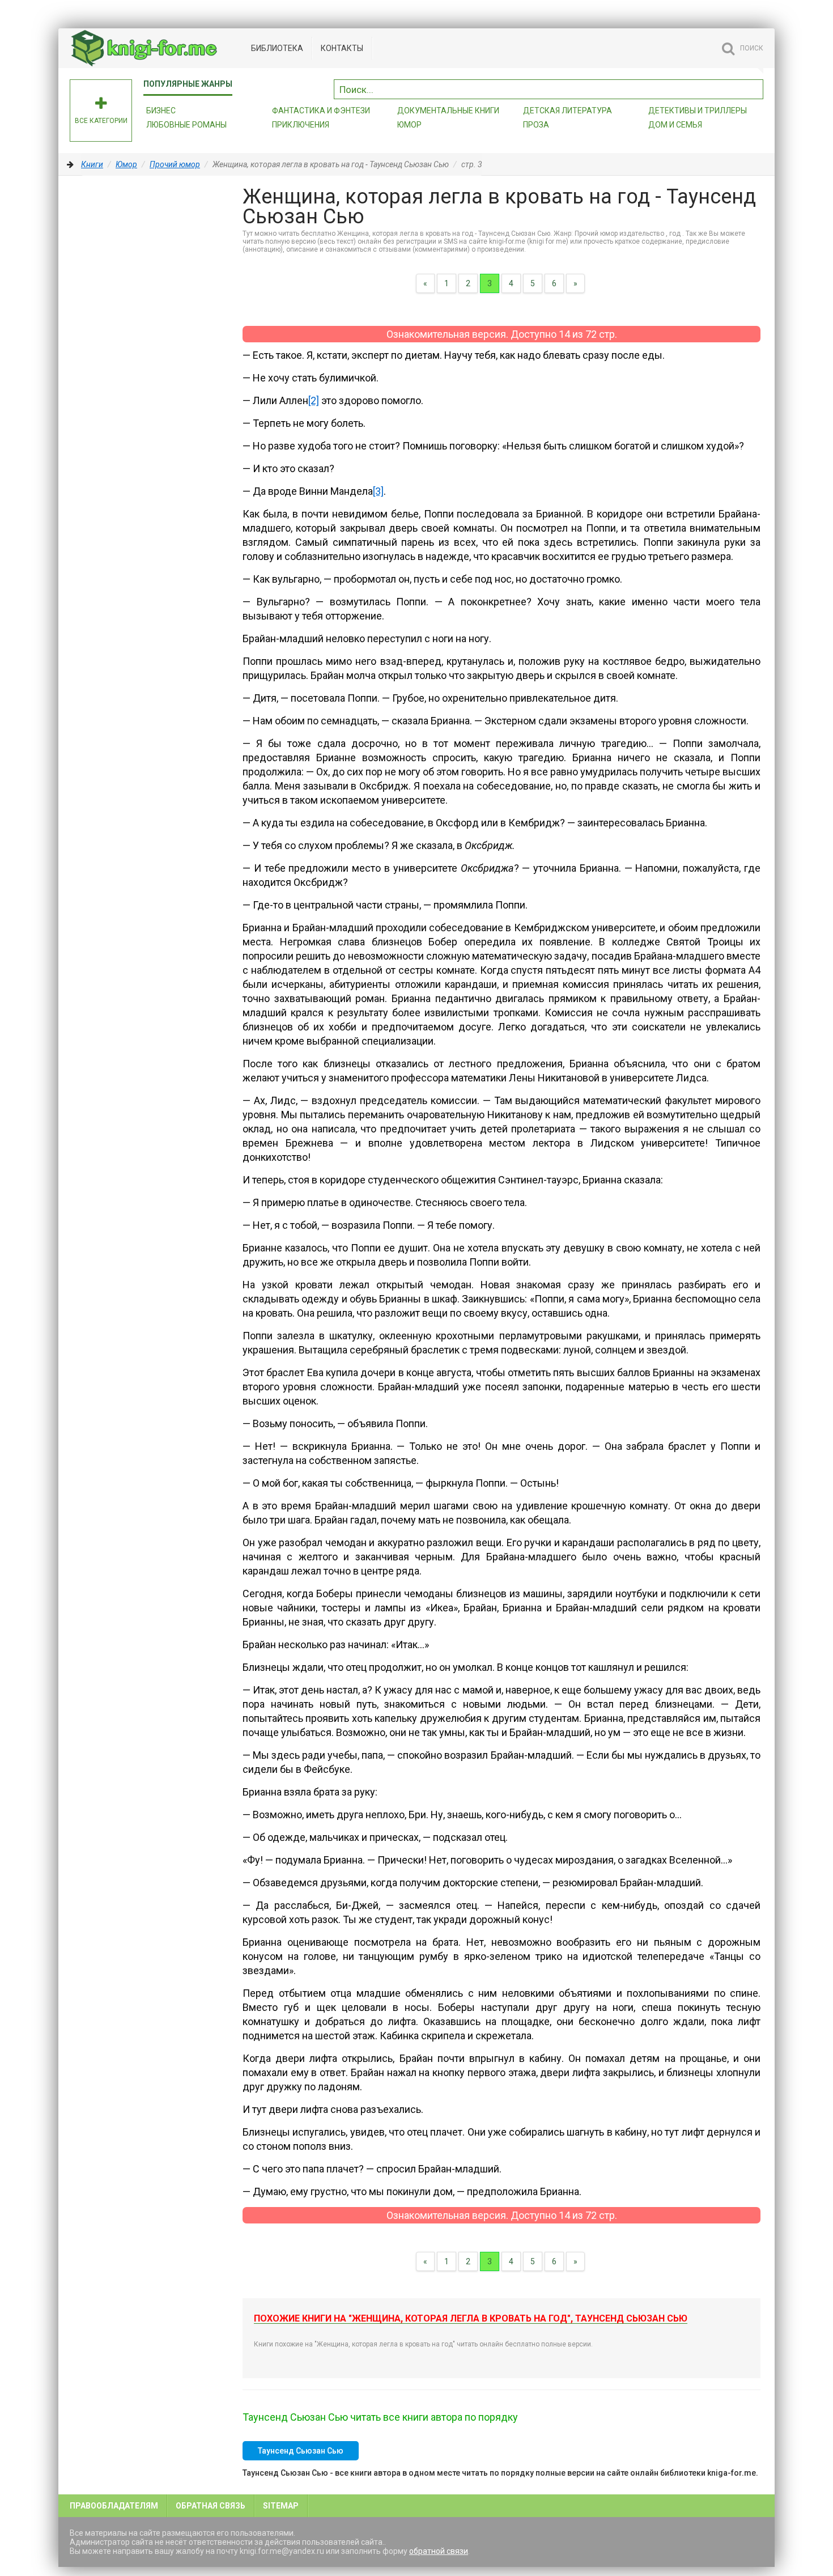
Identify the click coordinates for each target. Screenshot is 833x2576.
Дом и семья (675, 125)
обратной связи (439, 2551)
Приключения (301, 125)
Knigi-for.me (155, 48)
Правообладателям (114, 2506)
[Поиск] (755, 88)
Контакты (342, 48)
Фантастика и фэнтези (321, 111)
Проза (536, 125)
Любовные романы (186, 125)
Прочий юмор (175, 164)
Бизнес (161, 111)
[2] (314, 400)
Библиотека (277, 48)
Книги (92, 164)
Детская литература (568, 111)
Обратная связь (211, 2506)
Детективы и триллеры (698, 111)
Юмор (409, 125)
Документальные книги (448, 111)
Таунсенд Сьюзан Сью (301, 2451)
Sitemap (281, 2506)
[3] (378, 491)
